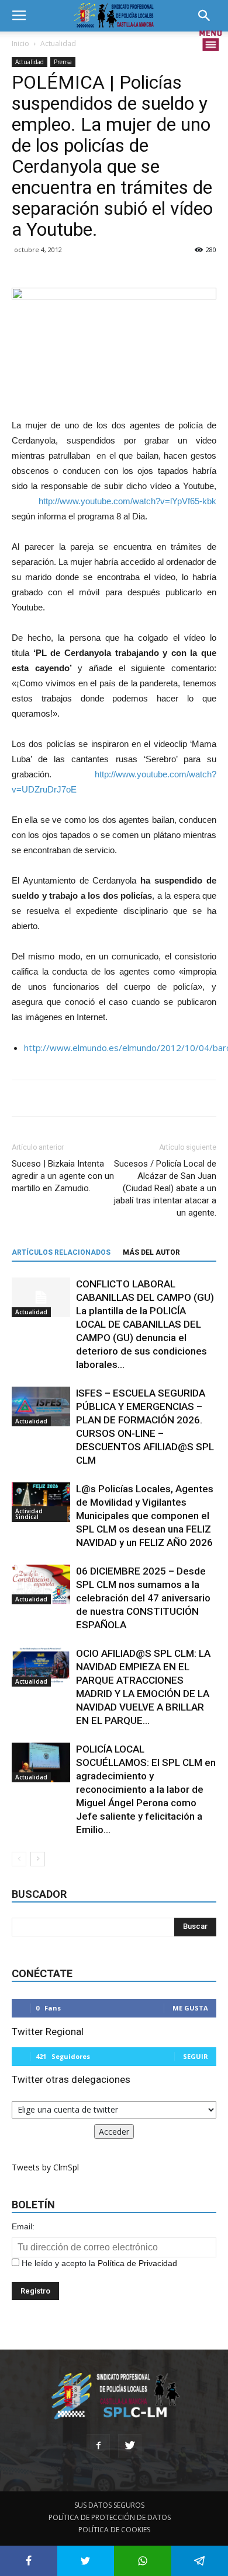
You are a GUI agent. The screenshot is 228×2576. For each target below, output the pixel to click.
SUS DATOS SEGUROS (109, 2505)
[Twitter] (130, 2446)
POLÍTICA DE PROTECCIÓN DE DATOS (110, 2517)
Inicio (20, 43)
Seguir (196, 2056)
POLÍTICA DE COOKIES (114, 2530)
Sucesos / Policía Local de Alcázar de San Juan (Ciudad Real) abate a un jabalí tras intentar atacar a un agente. (165, 1188)
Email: (23, 2226)
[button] (208, 16)
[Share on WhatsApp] (143, 2561)
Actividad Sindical (29, 1514)
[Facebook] (98, 2446)
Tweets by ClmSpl (45, 2167)
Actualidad (58, 43)
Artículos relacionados (61, 1252)
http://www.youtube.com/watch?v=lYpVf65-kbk (127, 501)
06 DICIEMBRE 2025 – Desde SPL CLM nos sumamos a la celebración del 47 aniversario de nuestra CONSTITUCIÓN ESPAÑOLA (143, 1598)
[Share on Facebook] (29, 2561)
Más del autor (151, 1252)
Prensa (63, 62)
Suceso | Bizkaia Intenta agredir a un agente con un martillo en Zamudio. (63, 1176)
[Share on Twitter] (86, 2561)
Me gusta (190, 2008)
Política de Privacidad (137, 2263)
